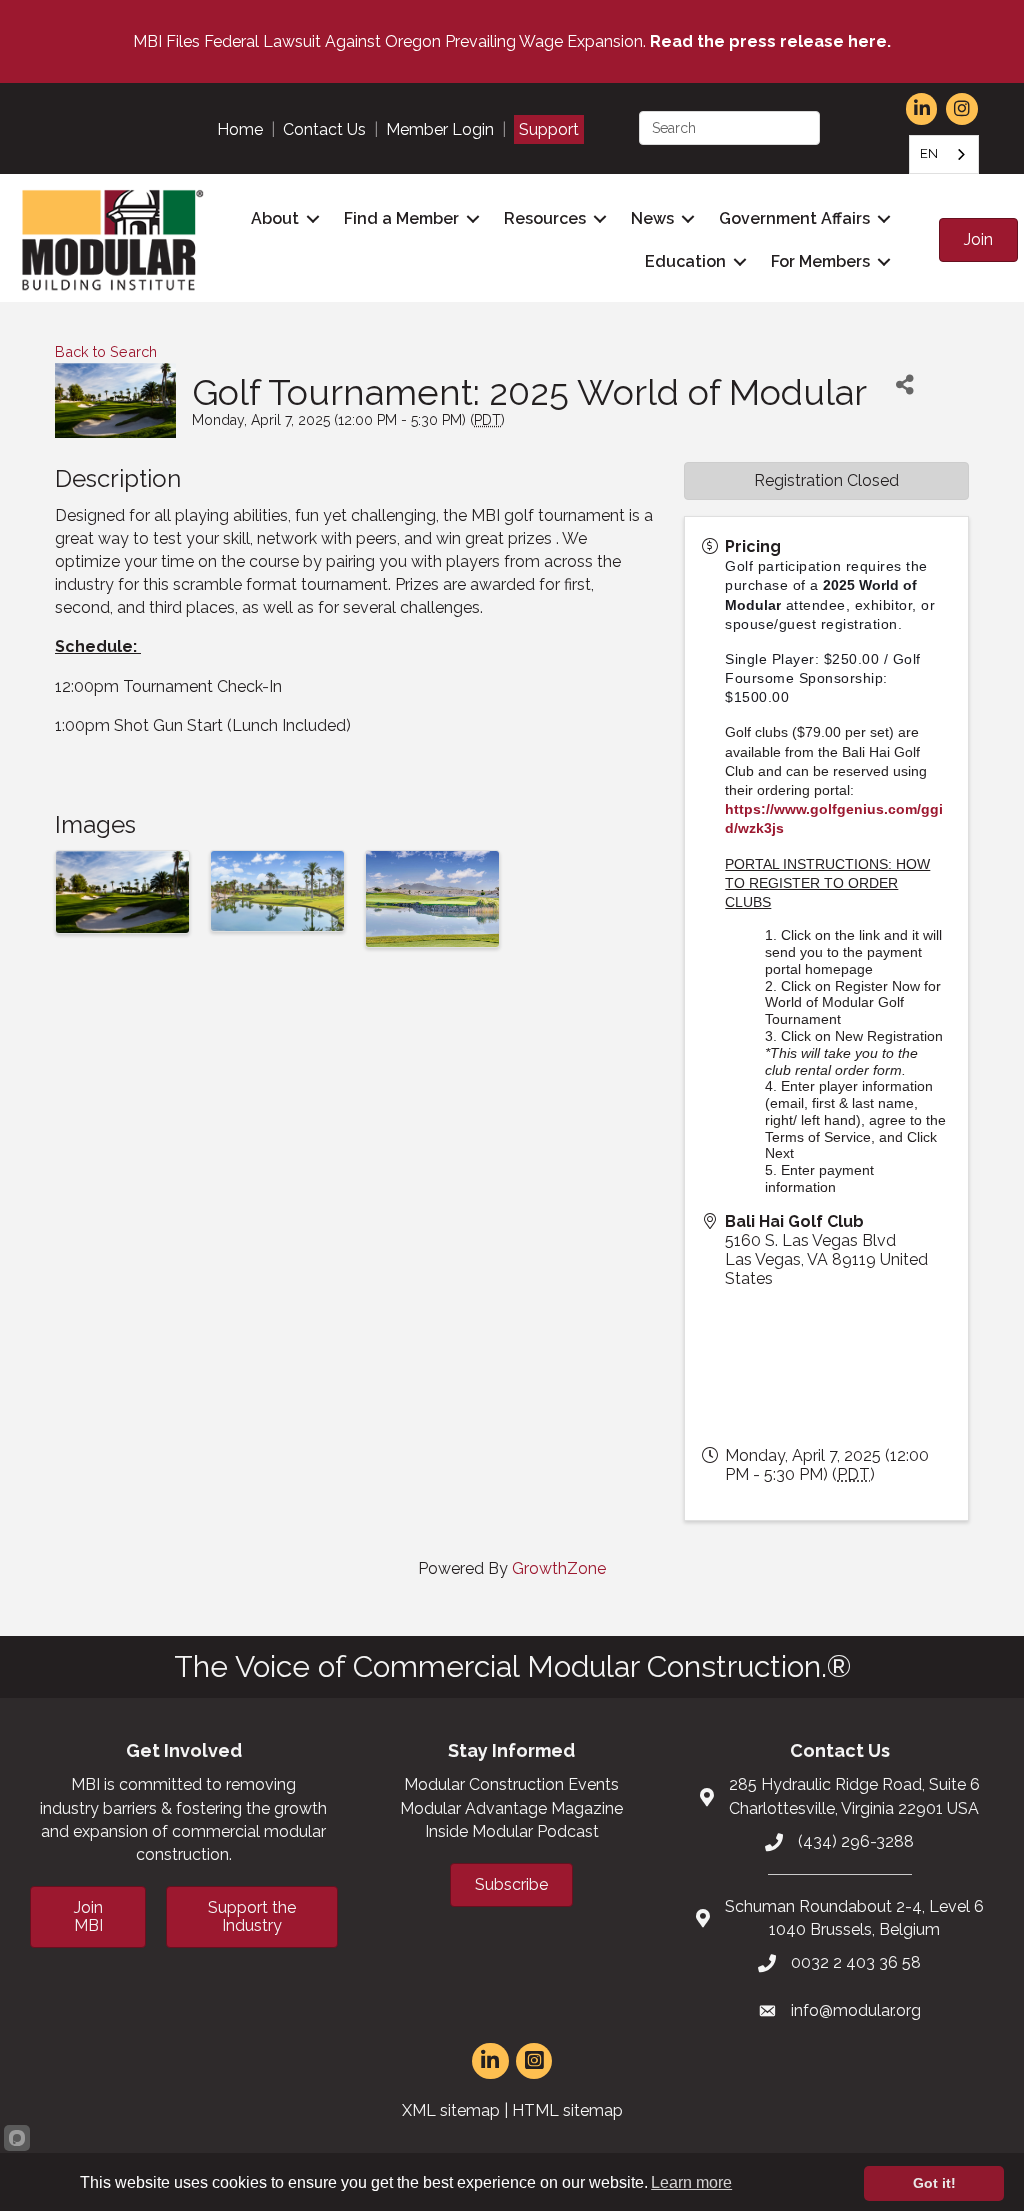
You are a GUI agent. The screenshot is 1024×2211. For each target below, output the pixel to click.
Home (240, 129)
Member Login (440, 129)
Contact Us (324, 129)
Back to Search (106, 351)
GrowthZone (559, 1568)
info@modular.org (856, 2010)
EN (929, 153)
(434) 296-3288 (856, 1841)
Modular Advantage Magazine (511, 1808)
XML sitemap (451, 2110)
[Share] (904, 385)
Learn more (691, 2182)
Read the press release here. (770, 41)
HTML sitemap (567, 2110)
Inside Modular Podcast (512, 1831)
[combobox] (944, 154)
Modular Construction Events (511, 1784)
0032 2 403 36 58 (856, 1962)
